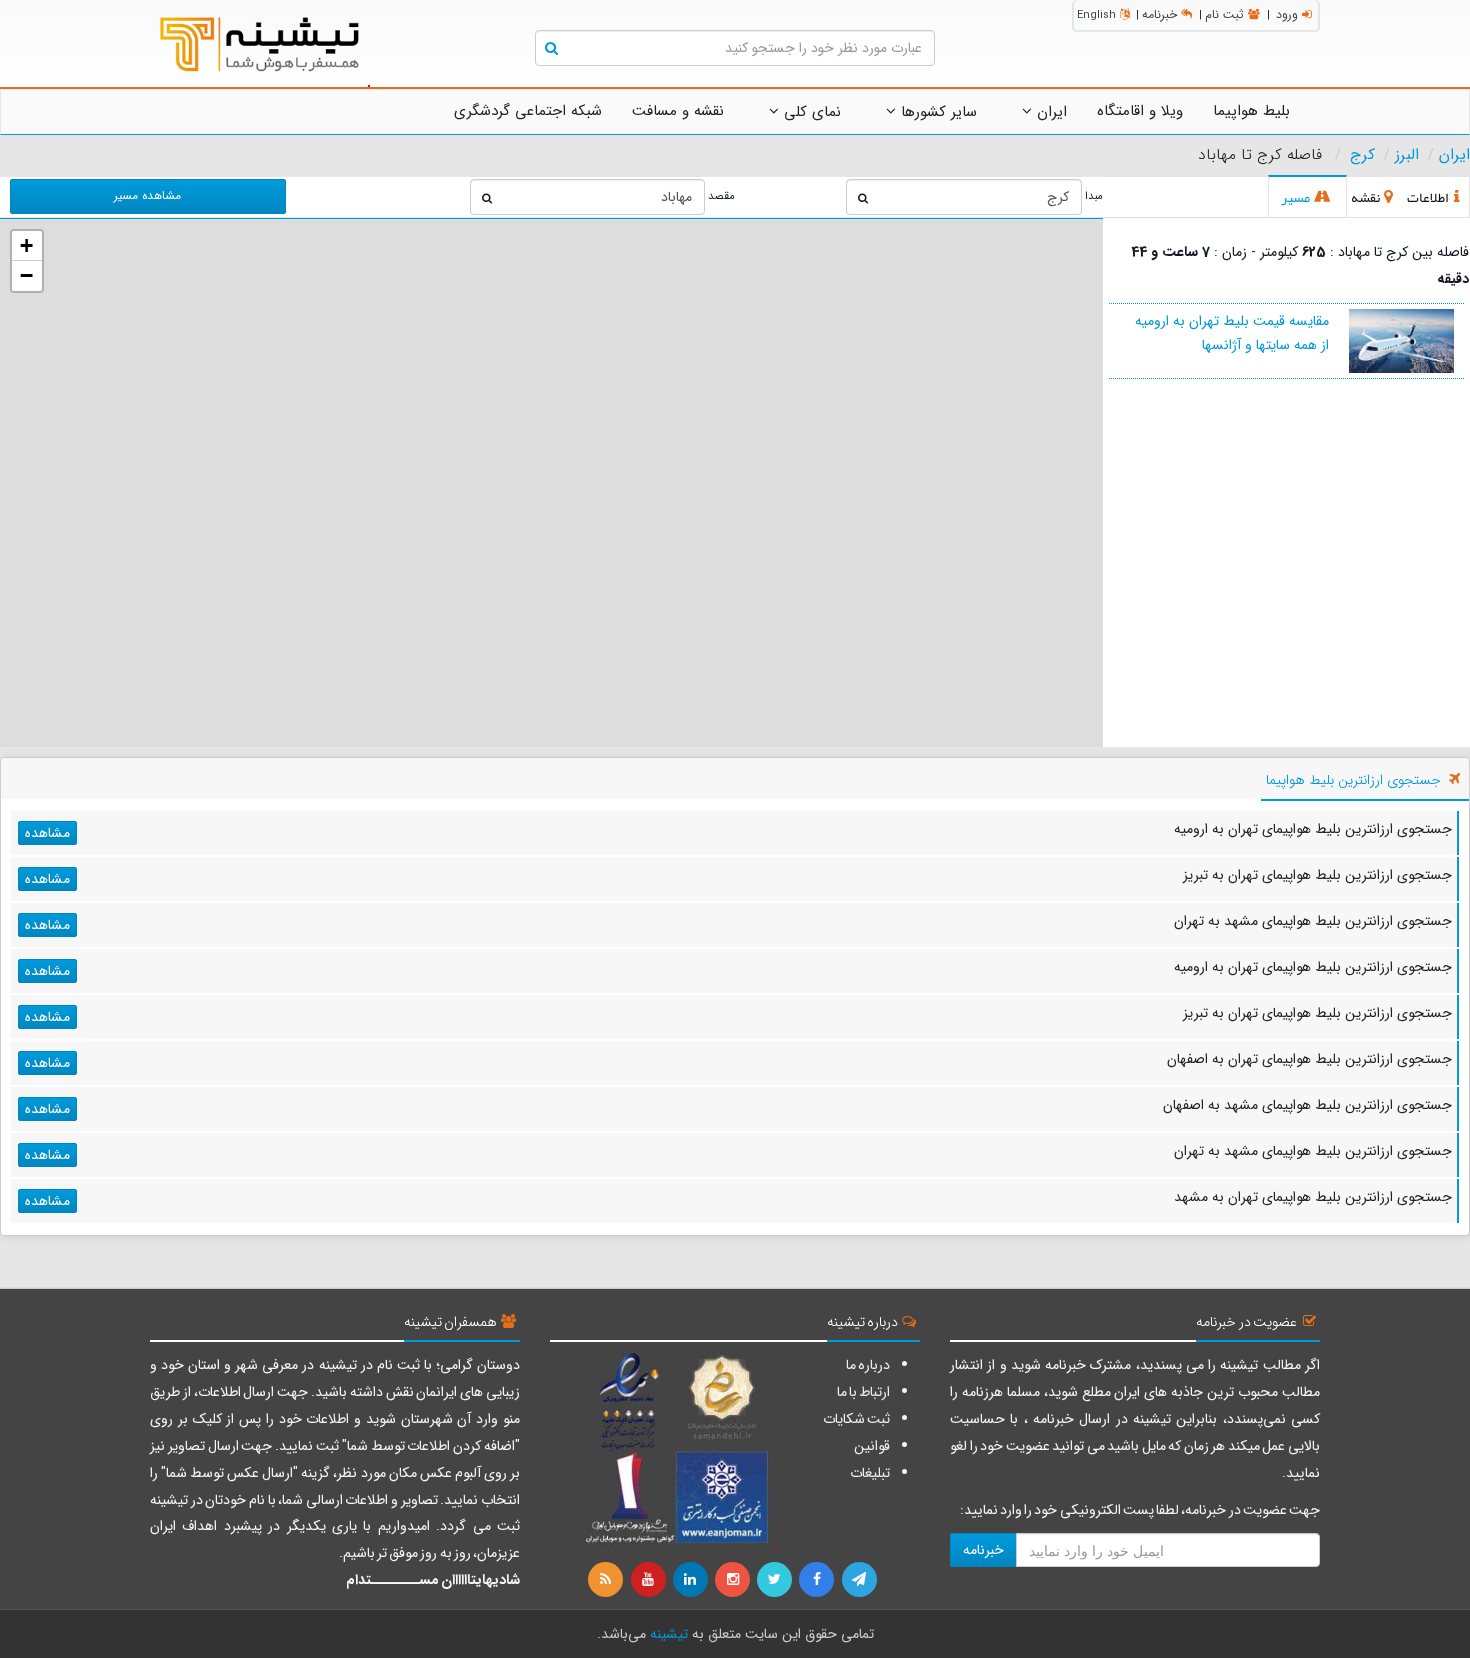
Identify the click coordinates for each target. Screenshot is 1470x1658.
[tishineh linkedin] (692, 1580)
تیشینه (669, 1634)
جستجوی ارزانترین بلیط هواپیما (1353, 780)
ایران (1049, 112)
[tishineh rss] (608, 1580)
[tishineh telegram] (860, 1580)
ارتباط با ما (863, 1392)
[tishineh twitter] (776, 1580)
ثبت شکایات (856, 1419)
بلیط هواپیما (1251, 111)
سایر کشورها (936, 112)
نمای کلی (810, 112)
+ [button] (26, 245)
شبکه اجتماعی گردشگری (528, 111)
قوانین (872, 1446)
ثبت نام (1224, 14)
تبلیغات (870, 1473)
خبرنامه (1159, 14)
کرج (1362, 155)
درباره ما (868, 1365)
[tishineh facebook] (818, 1580)
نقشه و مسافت (678, 111)
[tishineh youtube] (649, 1580)
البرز (1407, 155)
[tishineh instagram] (734, 1580)
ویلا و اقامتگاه (1140, 111)
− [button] (26, 275)
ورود (1287, 14)
